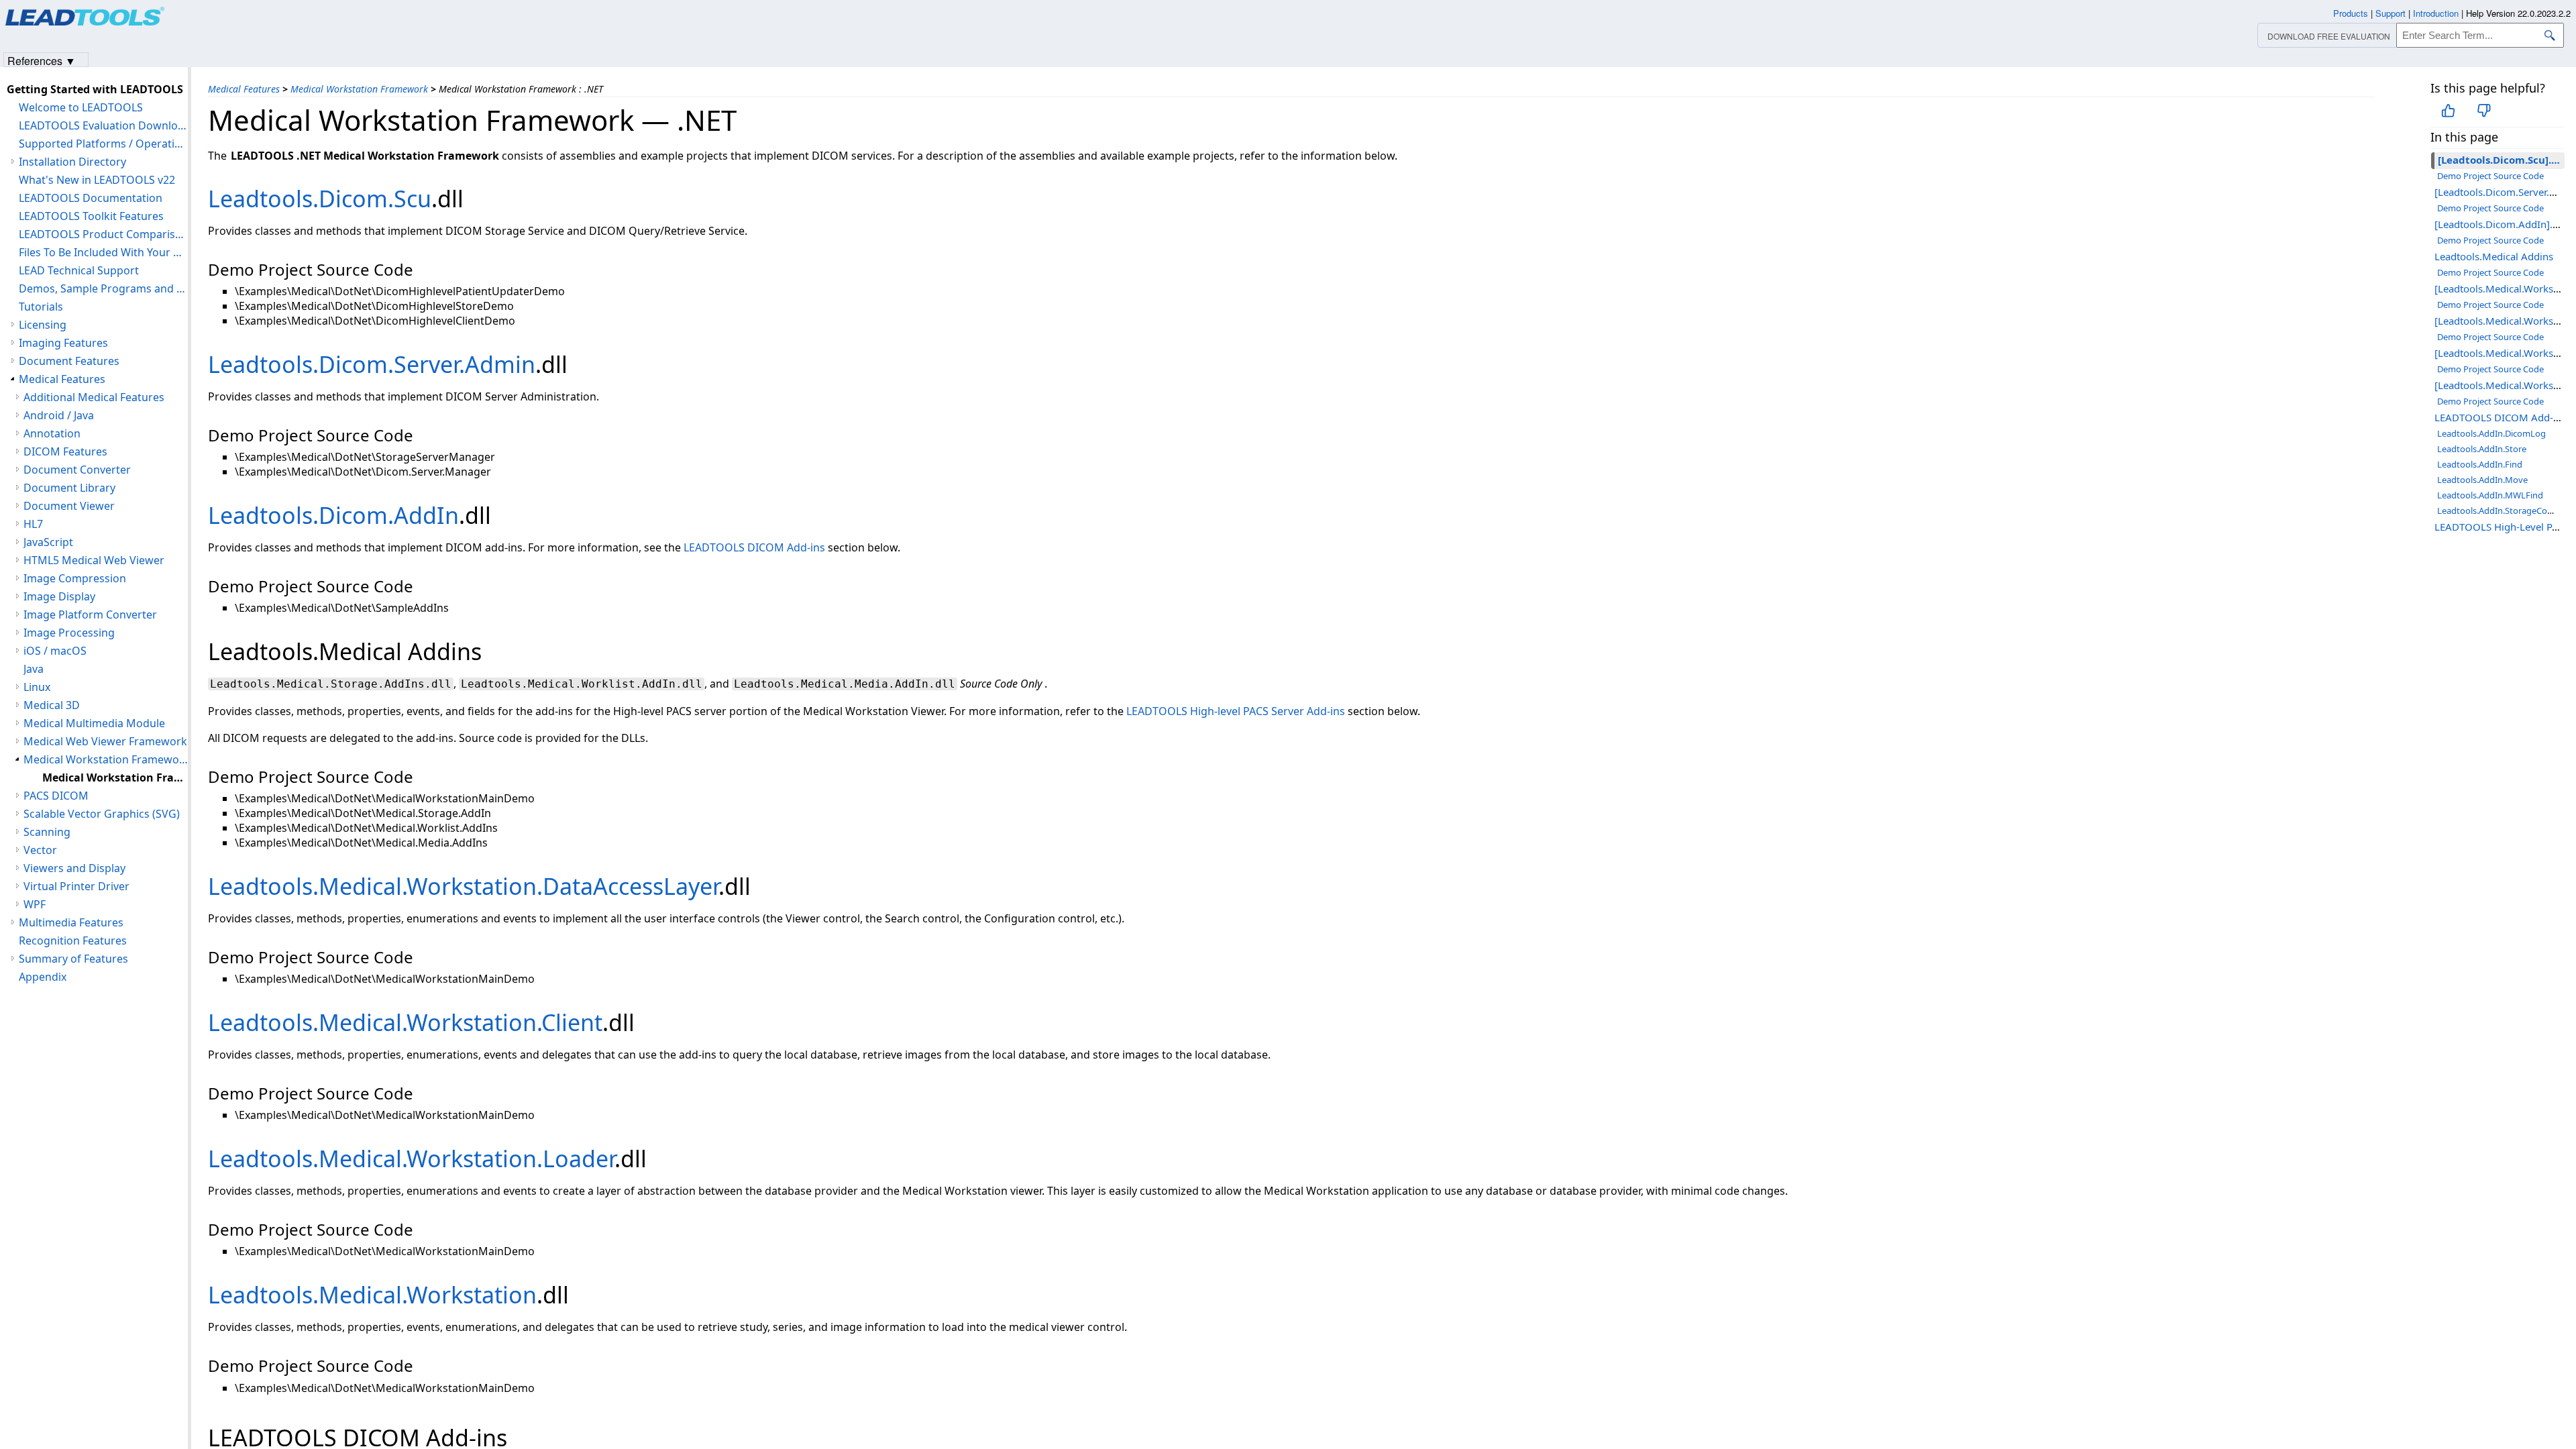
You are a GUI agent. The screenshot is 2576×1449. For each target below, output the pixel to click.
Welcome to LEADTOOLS (81, 107)
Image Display (59, 596)
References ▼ (42, 60)
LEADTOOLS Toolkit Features (91, 216)
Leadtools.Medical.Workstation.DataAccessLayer (463, 886)
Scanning (47, 832)
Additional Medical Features (94, 397)
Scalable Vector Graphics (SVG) (102, 814)
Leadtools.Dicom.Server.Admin (372, 364)
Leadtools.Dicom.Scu (320, 199)
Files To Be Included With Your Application (103, 252)
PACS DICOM (56, 796)
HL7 (33, 524)
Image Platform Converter (90, 614)
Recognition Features (73, 941)
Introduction (2436, 13)
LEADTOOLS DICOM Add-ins (2501, 417)
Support (2391, 13)
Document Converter (77, 470)
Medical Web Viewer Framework (105, 741)
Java (34, 669)
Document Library (69, 488)
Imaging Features (63, 343)
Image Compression (75, 578)
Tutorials (41, 307)
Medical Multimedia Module (94, 723)
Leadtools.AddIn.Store (2482, 449)
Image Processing (69, 633)
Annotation (52, 433)
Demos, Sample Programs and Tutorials (103, 288)
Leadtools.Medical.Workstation (372, 1295)
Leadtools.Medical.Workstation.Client (405, 1022)
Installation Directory (72, 162)
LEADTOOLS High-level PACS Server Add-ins (1236, 711)
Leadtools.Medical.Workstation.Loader (411, 1159)
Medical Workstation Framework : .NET (115, 777)
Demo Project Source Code (2490, 176)
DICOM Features (65, 451)
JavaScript (48, 542)
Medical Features (244, 89)
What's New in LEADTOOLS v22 (97, 180)
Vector (40, 850)
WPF (35, 904)
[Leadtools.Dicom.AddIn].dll (2499, 224)
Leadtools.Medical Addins (2494, 256)
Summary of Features (73, 959)
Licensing (43, 325)
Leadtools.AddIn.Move (2482, 480)
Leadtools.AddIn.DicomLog (2491, 433)
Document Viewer (69, 506)
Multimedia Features (71, 922)
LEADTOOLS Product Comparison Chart (103, 234)
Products (2351, 13)
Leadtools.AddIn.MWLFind (2490, 495)
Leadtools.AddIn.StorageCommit (2503, 511)
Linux (37, 687)
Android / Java (59, 415)
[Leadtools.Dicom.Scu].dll (2501, 160)
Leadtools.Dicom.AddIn (333, 515)
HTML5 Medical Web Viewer (94, 560)
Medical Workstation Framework (359, 89)
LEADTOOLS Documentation (91, 198)
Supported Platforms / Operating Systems (103, 144)
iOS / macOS (55, 651)
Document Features (69, 361)
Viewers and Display (74, 868)
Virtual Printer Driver (76, 886)
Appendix (43, 977)
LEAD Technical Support (79, 270)
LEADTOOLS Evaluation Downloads (103, 125)
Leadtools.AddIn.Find (2480, 464)
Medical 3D (52, 705)
